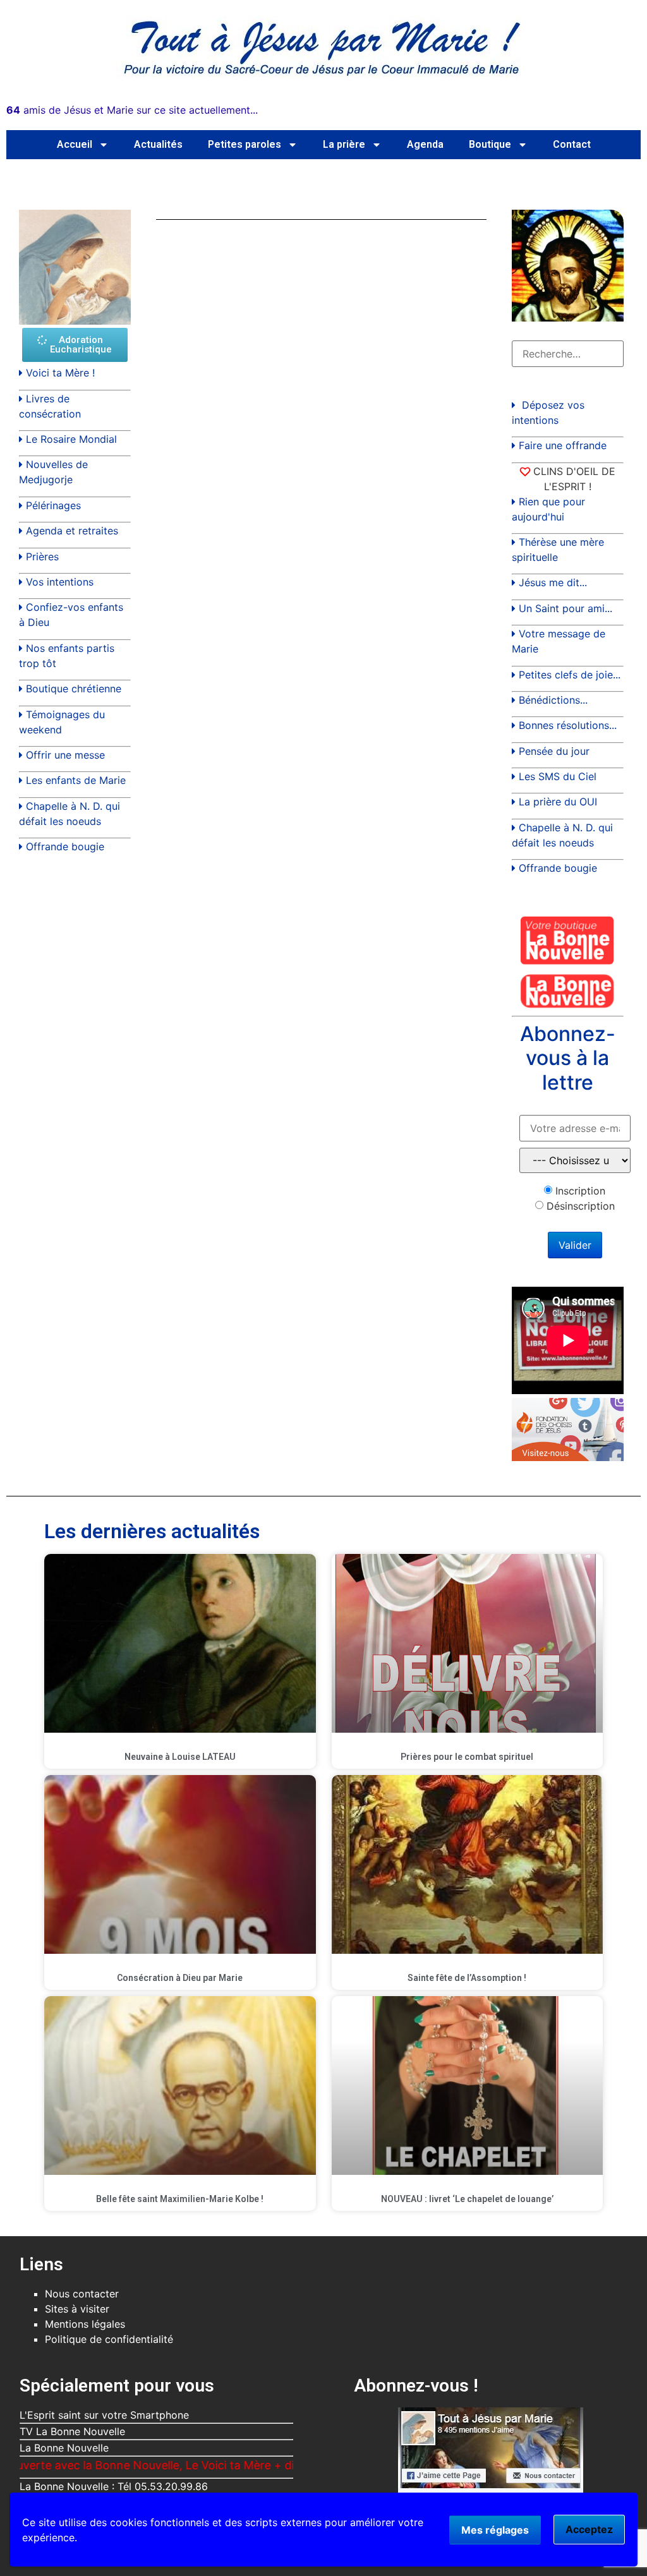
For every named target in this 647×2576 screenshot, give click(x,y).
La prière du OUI (558, 802)
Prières (42, 557)
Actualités (158, 144)
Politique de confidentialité (109, 2339)
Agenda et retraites (72, 531)
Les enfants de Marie (76, 780)
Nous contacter (82, 2294)
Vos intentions (60, 582)
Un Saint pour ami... (565, 608)
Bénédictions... (553, 700)
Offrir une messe (65, 755)
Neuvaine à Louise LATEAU (180, 1757)
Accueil (75, 144)
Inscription (580, 1191)
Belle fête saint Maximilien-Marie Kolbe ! (180, 2199)
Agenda (425, 144)
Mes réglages (495, 2530)
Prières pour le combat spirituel (467, 1757)
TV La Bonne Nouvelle (72, 2431)
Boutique (490, 144)
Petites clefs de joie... (570, 675)
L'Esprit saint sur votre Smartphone (104, 2415)
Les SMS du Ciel (558, 776)
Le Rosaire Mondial (71, 439)
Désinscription (581, 1206)
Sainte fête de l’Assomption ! (467, 1978)
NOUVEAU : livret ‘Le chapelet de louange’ (467, 2199)
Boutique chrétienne (74, 689)
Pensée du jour (554, 751)
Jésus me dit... (553, 582)
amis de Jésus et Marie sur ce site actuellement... (132, 110)
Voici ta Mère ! (60, 373)
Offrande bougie (65, 846)
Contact (572, 144)
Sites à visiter (77, 2309)
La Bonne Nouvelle (64, 2448)
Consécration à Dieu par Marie (180, 1978)
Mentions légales (85, 2324)
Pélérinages (53, 505)
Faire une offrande (563, 445)
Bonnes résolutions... (568, 725)
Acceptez (589, 2529)
